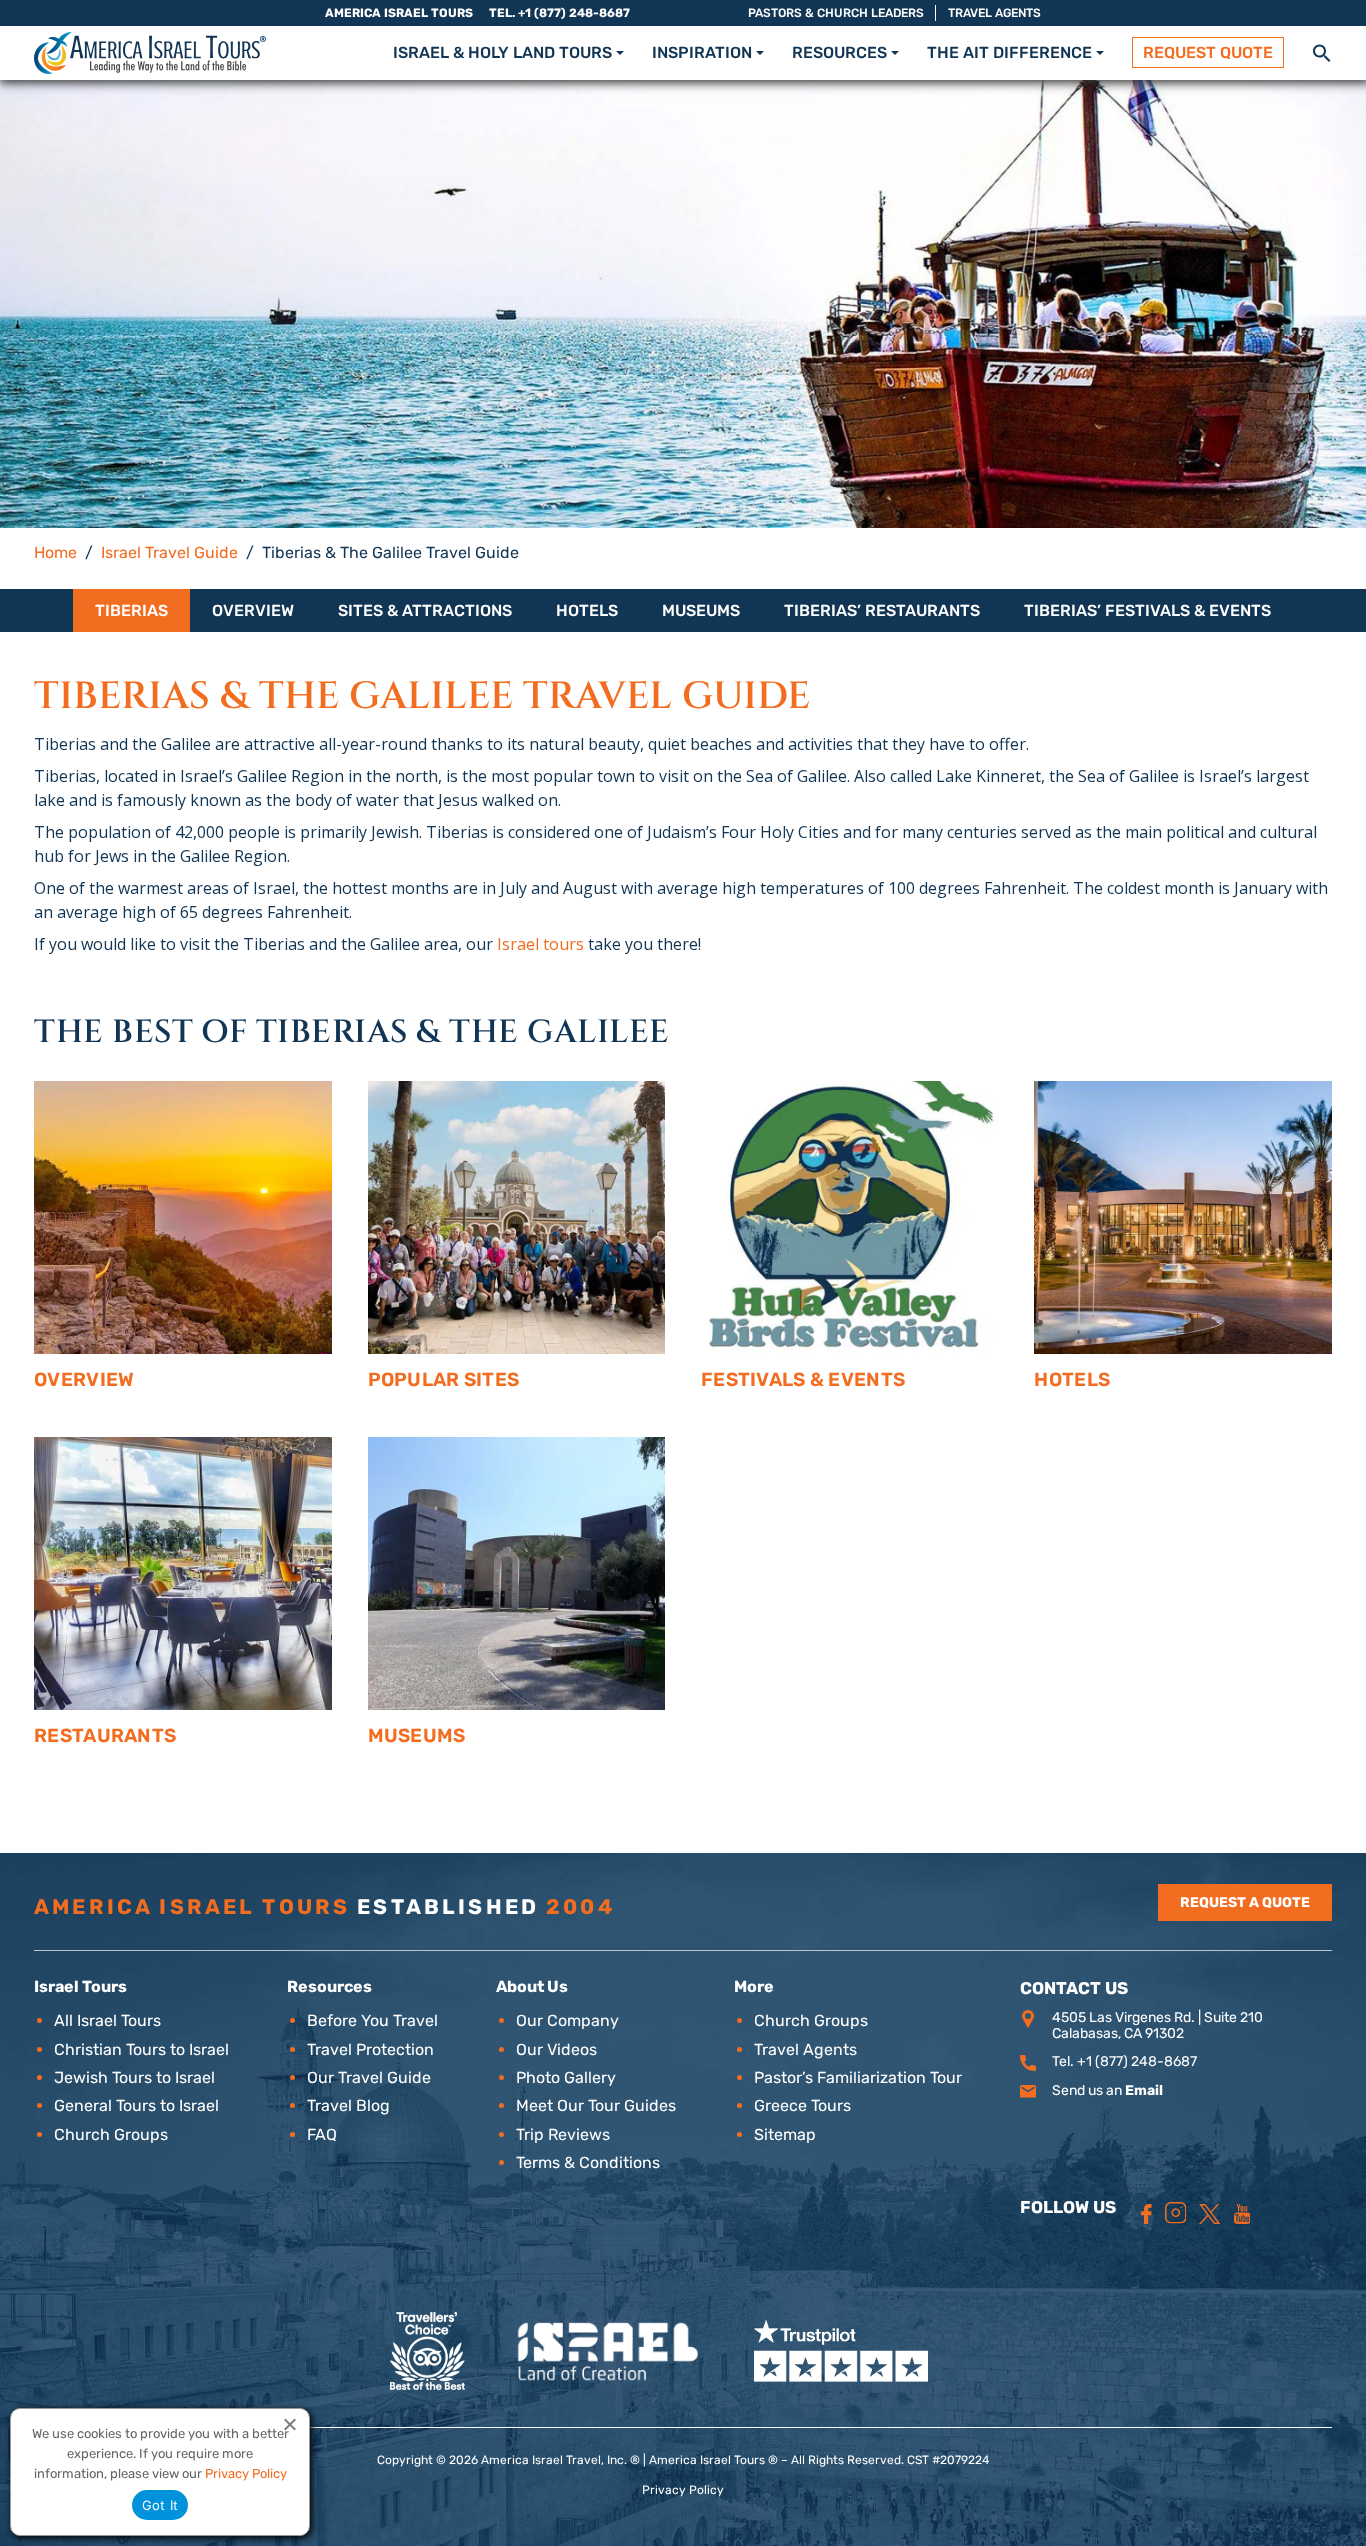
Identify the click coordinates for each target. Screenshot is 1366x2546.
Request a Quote (1245, 1902)
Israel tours (540, 944)
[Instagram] (1176, 2213)
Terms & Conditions (588, 2162)
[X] (1209, 2214)
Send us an (1107, 2090)
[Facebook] (1146, 2214)
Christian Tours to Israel (141, 2049)
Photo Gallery (566, 2077)
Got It (160, 2505)
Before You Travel (372, 2020)
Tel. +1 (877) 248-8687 (559, 13)
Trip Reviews (563, 2134)
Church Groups (111, 2134)
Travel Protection (370, 2049)
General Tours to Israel (136, 2105)
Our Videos (556, 2049)
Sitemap (785, 2134)
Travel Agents (994, 13)
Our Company (567, 2020)
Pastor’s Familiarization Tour (858, 2077)
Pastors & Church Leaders (836, 13)
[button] (1322, 51)
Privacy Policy (683, 2490)
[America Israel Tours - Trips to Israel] (150, 53)
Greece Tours (802, 2105)
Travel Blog (348, 2105)
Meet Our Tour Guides (596, 2105)
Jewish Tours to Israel (134, 2077)
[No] (289, 2424)
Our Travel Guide (369, 2077)
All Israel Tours (107, 2020)
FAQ (322, 2134)
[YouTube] (1242, 2214)
